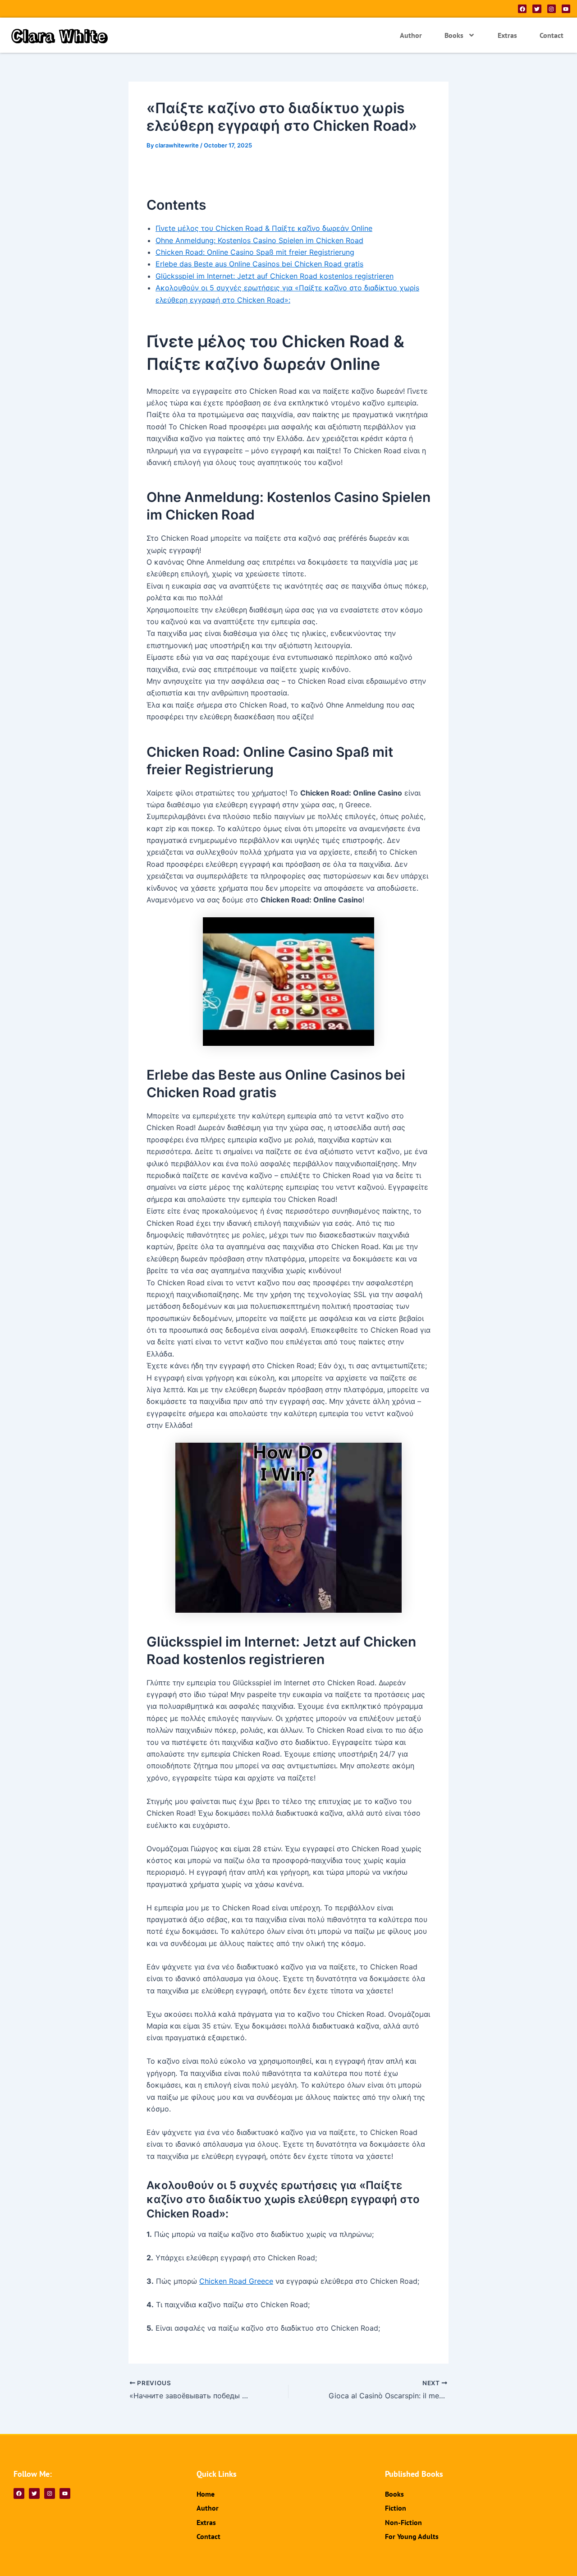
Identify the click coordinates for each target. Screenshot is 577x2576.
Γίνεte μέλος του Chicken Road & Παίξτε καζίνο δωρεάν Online (264, 228)
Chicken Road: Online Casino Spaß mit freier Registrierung (255, 252)
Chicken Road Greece (236, 2281)
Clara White (60, 35)
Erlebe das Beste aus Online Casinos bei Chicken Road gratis (259, 264)
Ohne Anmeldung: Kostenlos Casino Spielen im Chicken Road (259, 240)
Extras (507, 35)
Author (411, 35)
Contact (552, 35)
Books (454, 35)
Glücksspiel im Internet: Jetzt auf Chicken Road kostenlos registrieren (275, 276)
